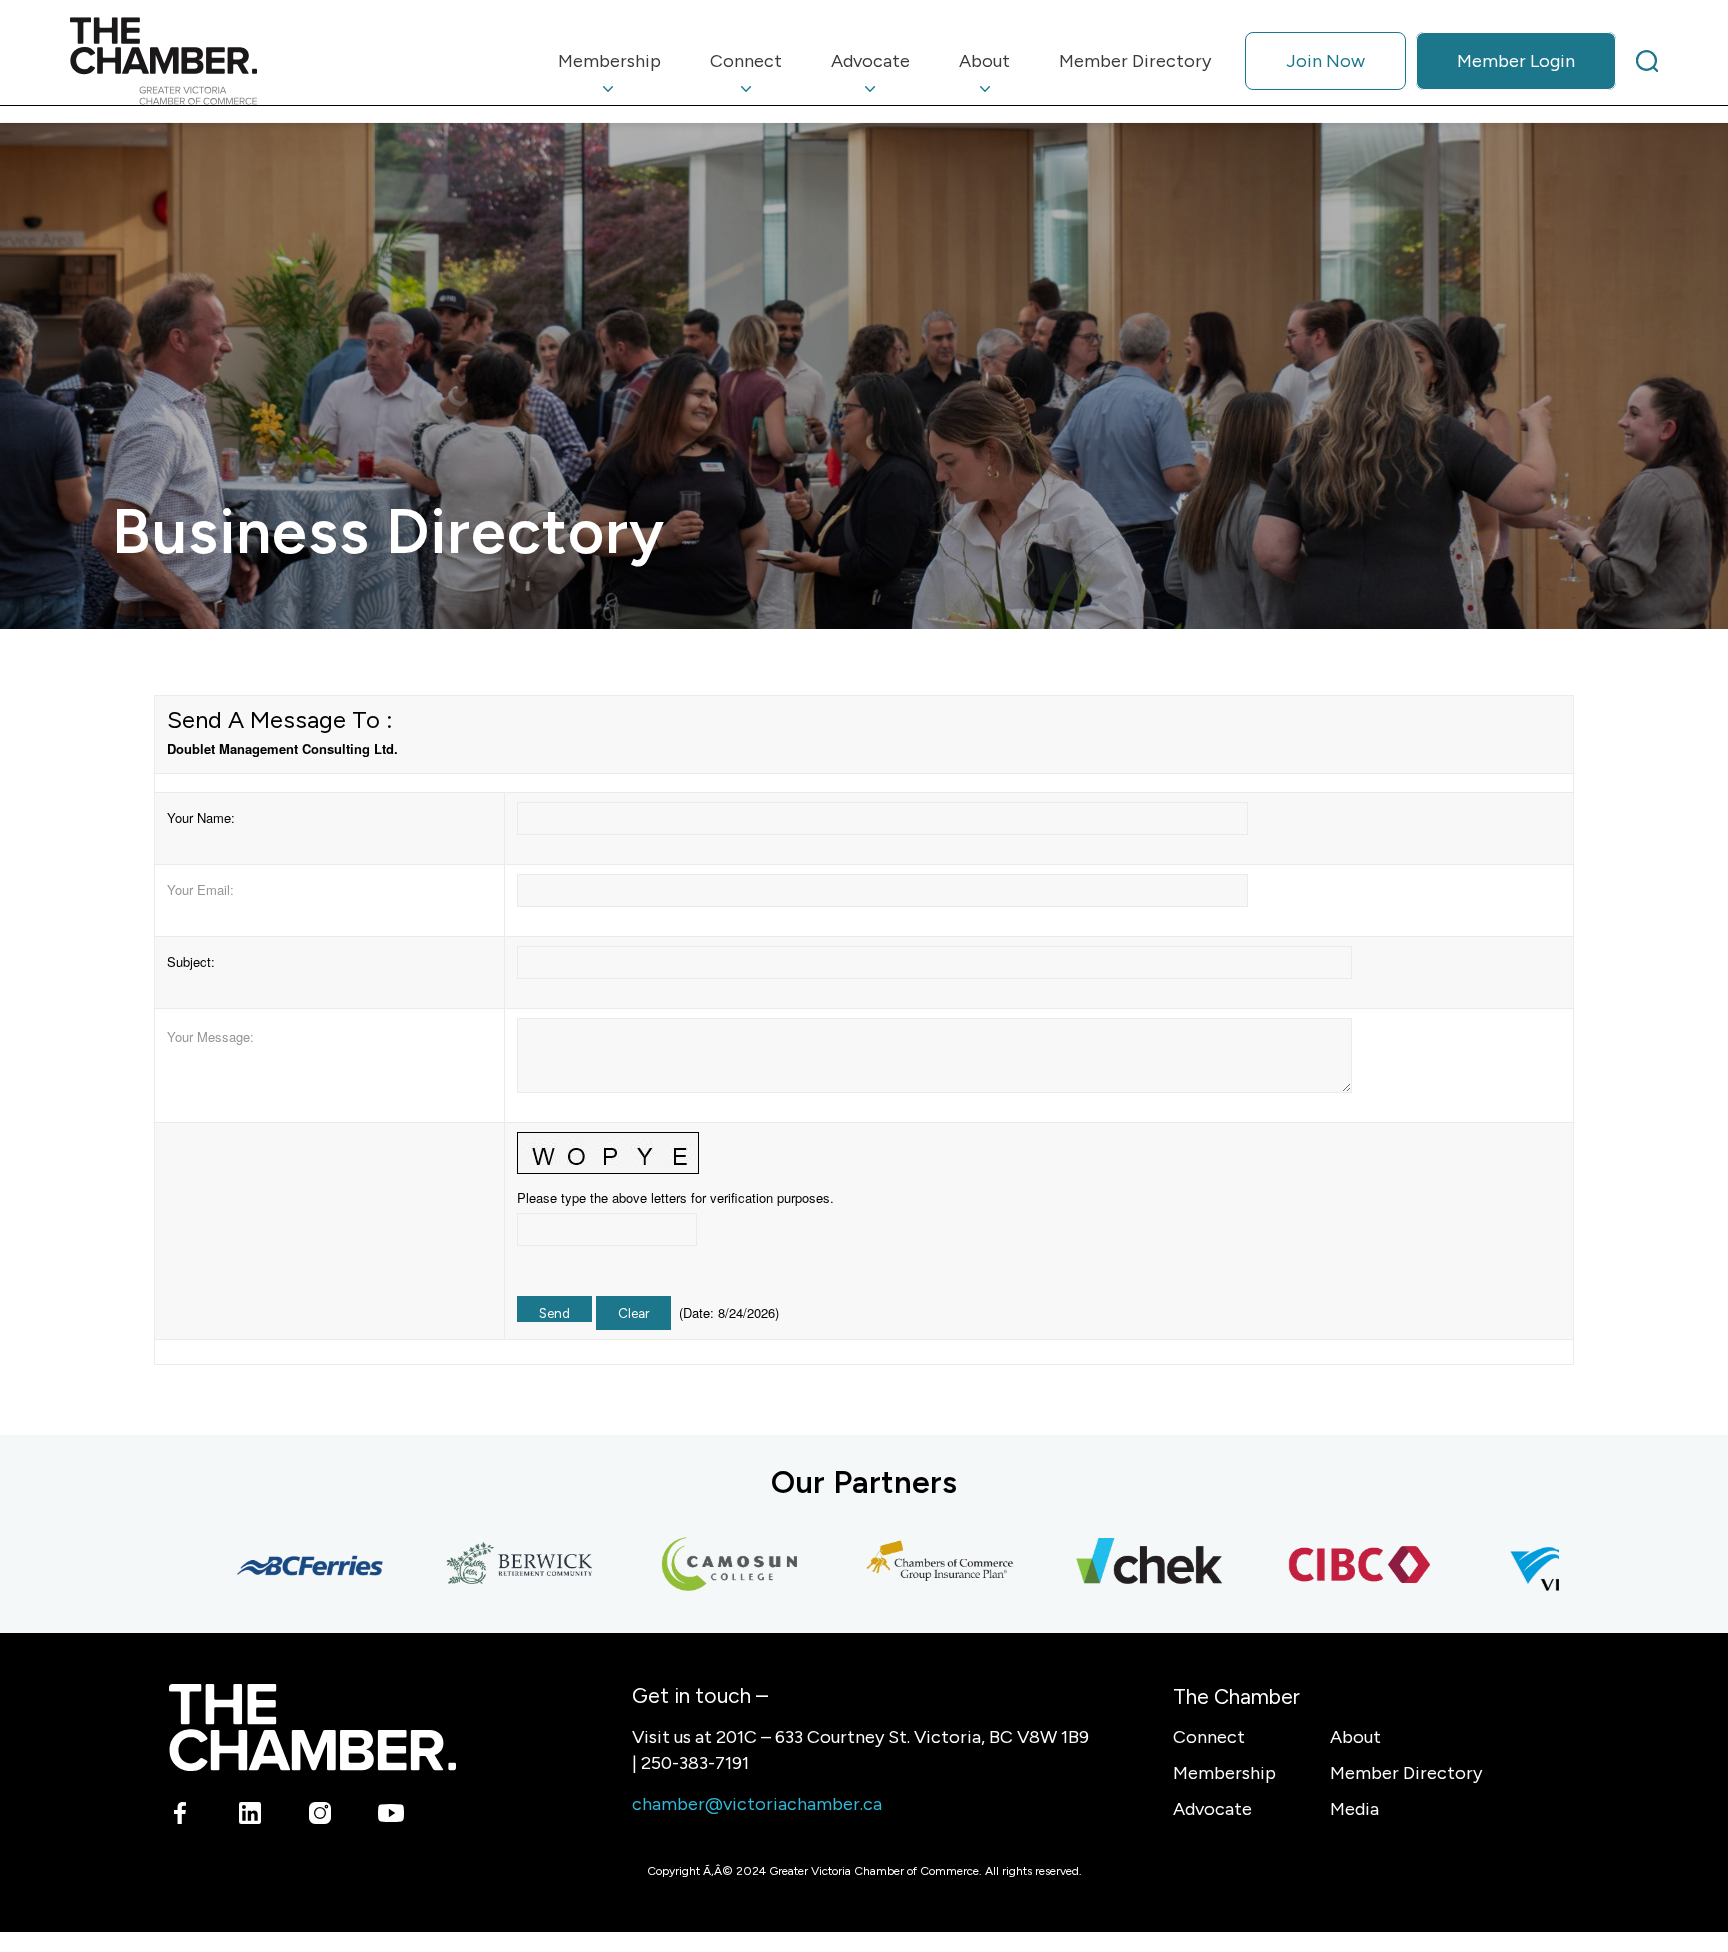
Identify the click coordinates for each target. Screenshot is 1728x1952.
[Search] (1647, 61)
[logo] (163, 61)
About (1355, 1737)
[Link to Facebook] (180, 1816)
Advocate (1212, 1809)
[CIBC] (1311, 1565)
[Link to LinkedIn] (250, 1816)
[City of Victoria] (1521, 1565)
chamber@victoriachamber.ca (757, 1804)
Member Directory (1406, 1773)
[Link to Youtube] (390, 1816)
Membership (1224, 1773)
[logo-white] (312, 1727)
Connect (1209, 1737)
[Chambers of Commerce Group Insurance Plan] (891, 1565)
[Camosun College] (681, 1565)
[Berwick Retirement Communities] (471, 1565)
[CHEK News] (1101, 1565)
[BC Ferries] (261, 1565)
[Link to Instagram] (320, 1816)
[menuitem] (610, 61)
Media (1354, 1809)
